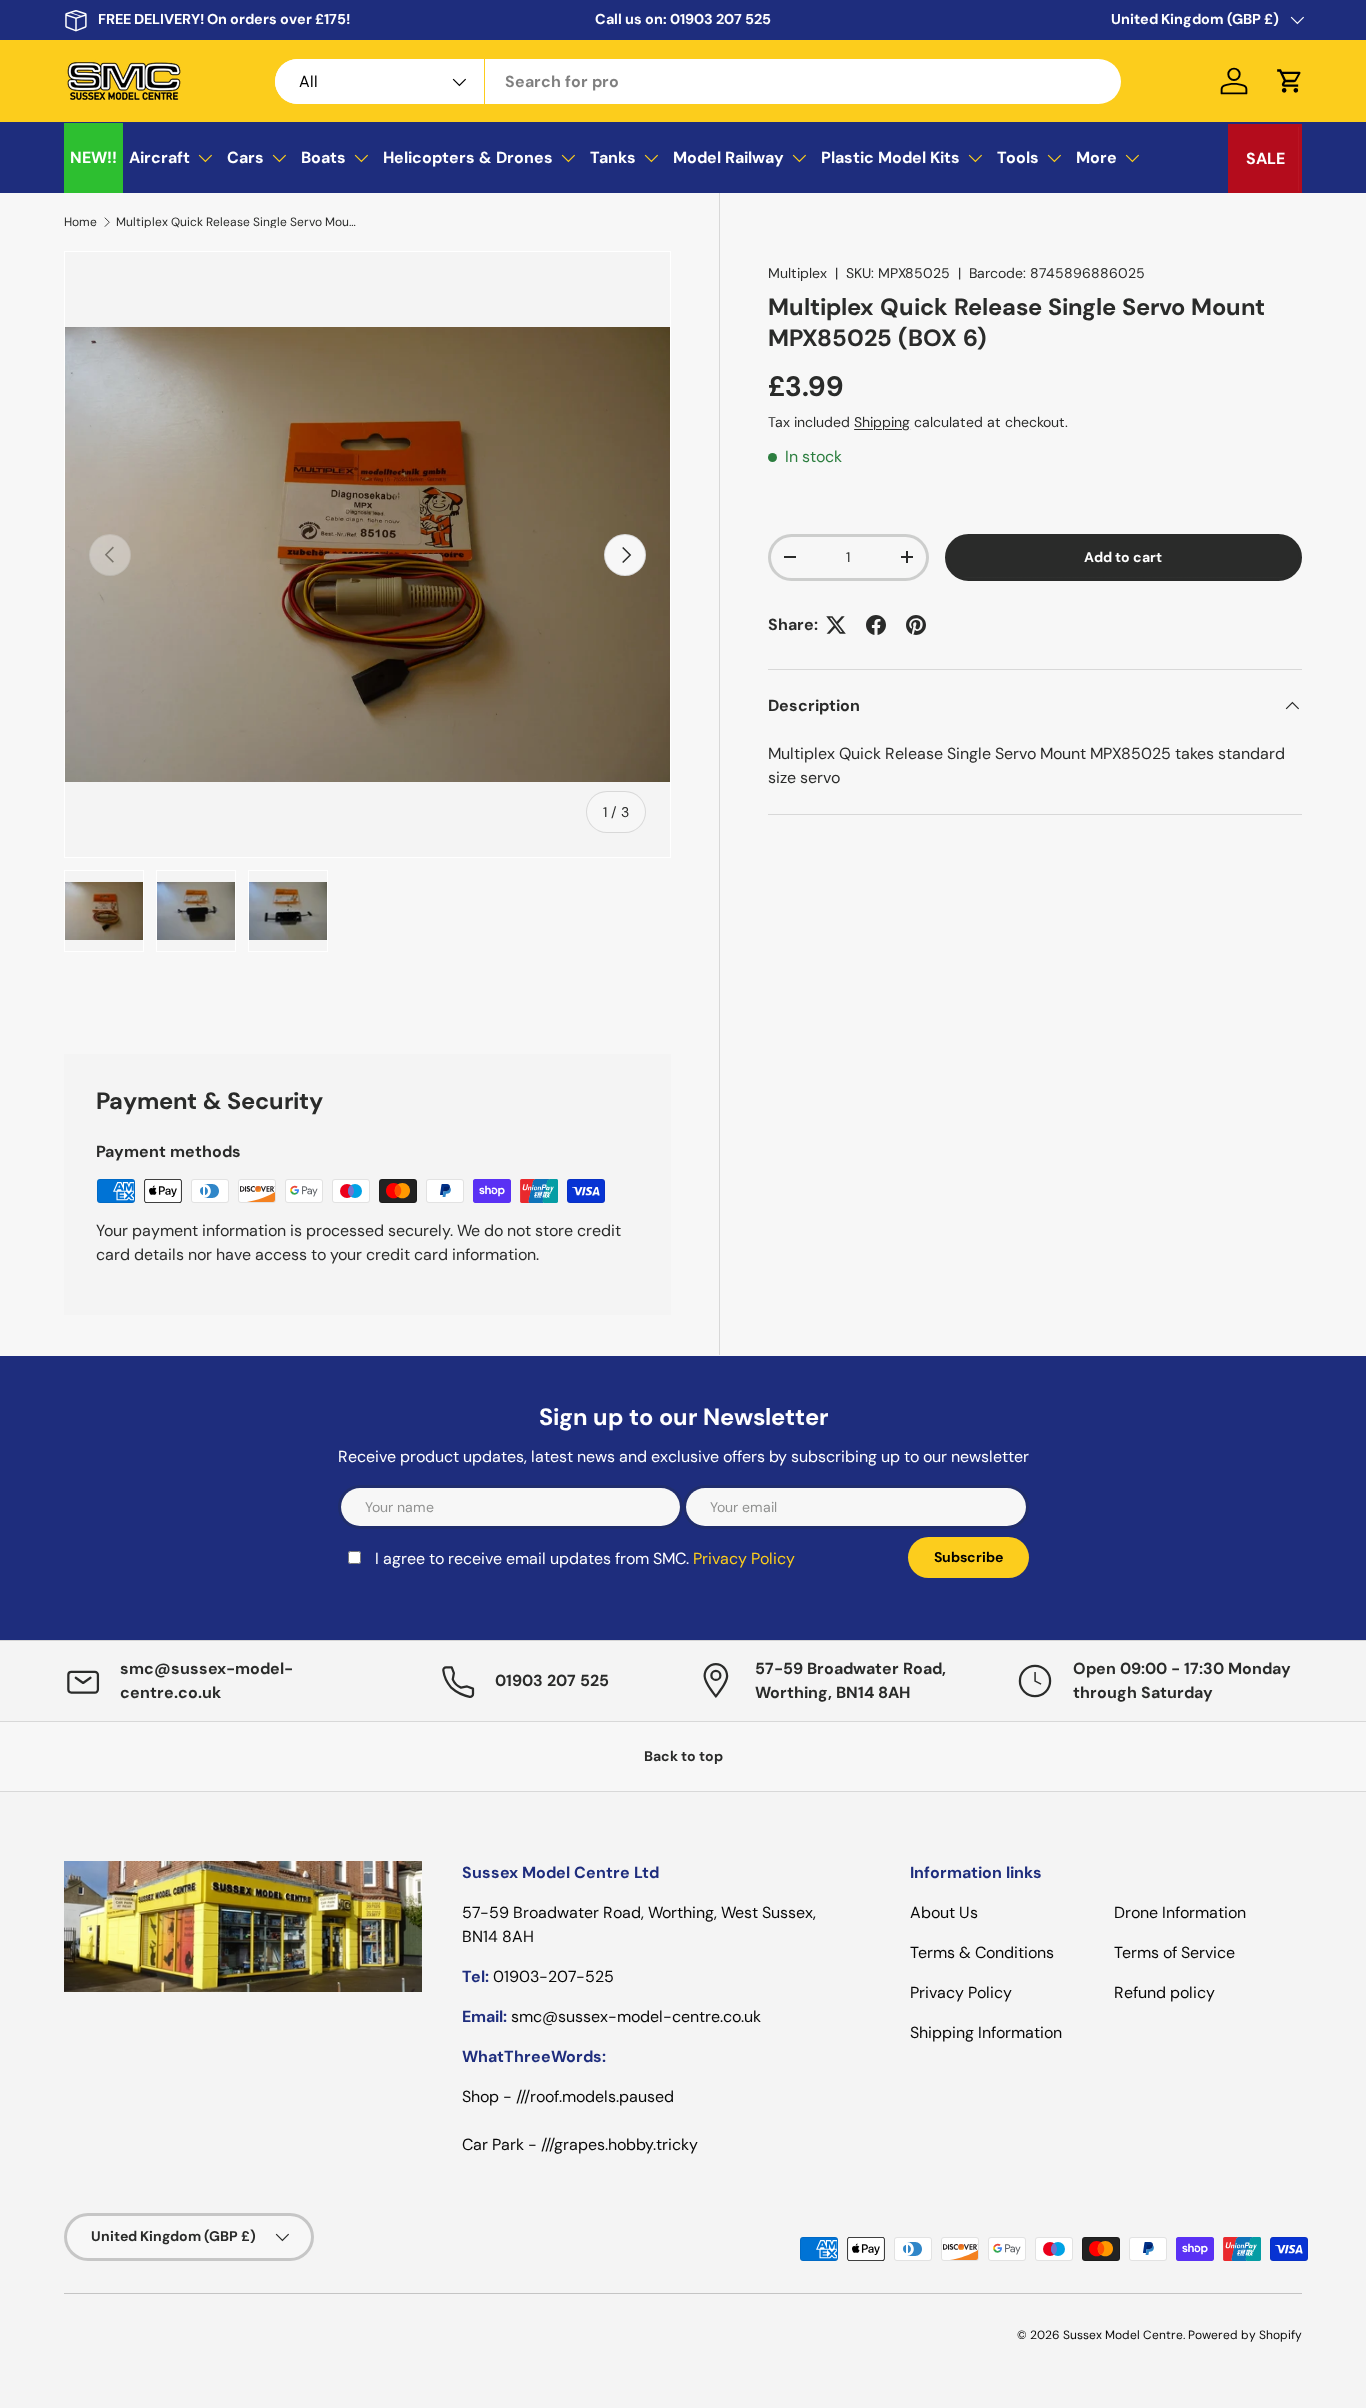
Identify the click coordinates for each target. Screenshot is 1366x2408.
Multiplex (797, 273)
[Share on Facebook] (876, 625)
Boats (323, 157)
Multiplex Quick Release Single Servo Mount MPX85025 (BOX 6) (236, 222)
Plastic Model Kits (890, 157)
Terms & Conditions (982, 1952)
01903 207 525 (720, 19)
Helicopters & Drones (468, 157)
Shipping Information (986, 2032)
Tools (1018, 157)
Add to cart (1123, 557)
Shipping (882, 422)
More (1096, 157)
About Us (944, 1912)
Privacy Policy (744, 1558)
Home (80, 222)
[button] (1290, 81)
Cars (245, 157)
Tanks (613, 157)
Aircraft (159, 157)
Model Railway (728, 157)
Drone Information (1180, 1912)
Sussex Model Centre (1123, 2335)
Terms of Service (1174, 1952)
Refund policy (1164, 1992)
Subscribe (968, 1557)
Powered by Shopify (1245, 2335)
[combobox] (698, 81)
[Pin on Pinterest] (916, 625)
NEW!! (93, 157)
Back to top (683, 1756)
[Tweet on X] (836, 625)
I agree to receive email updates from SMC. (585, 1558)
